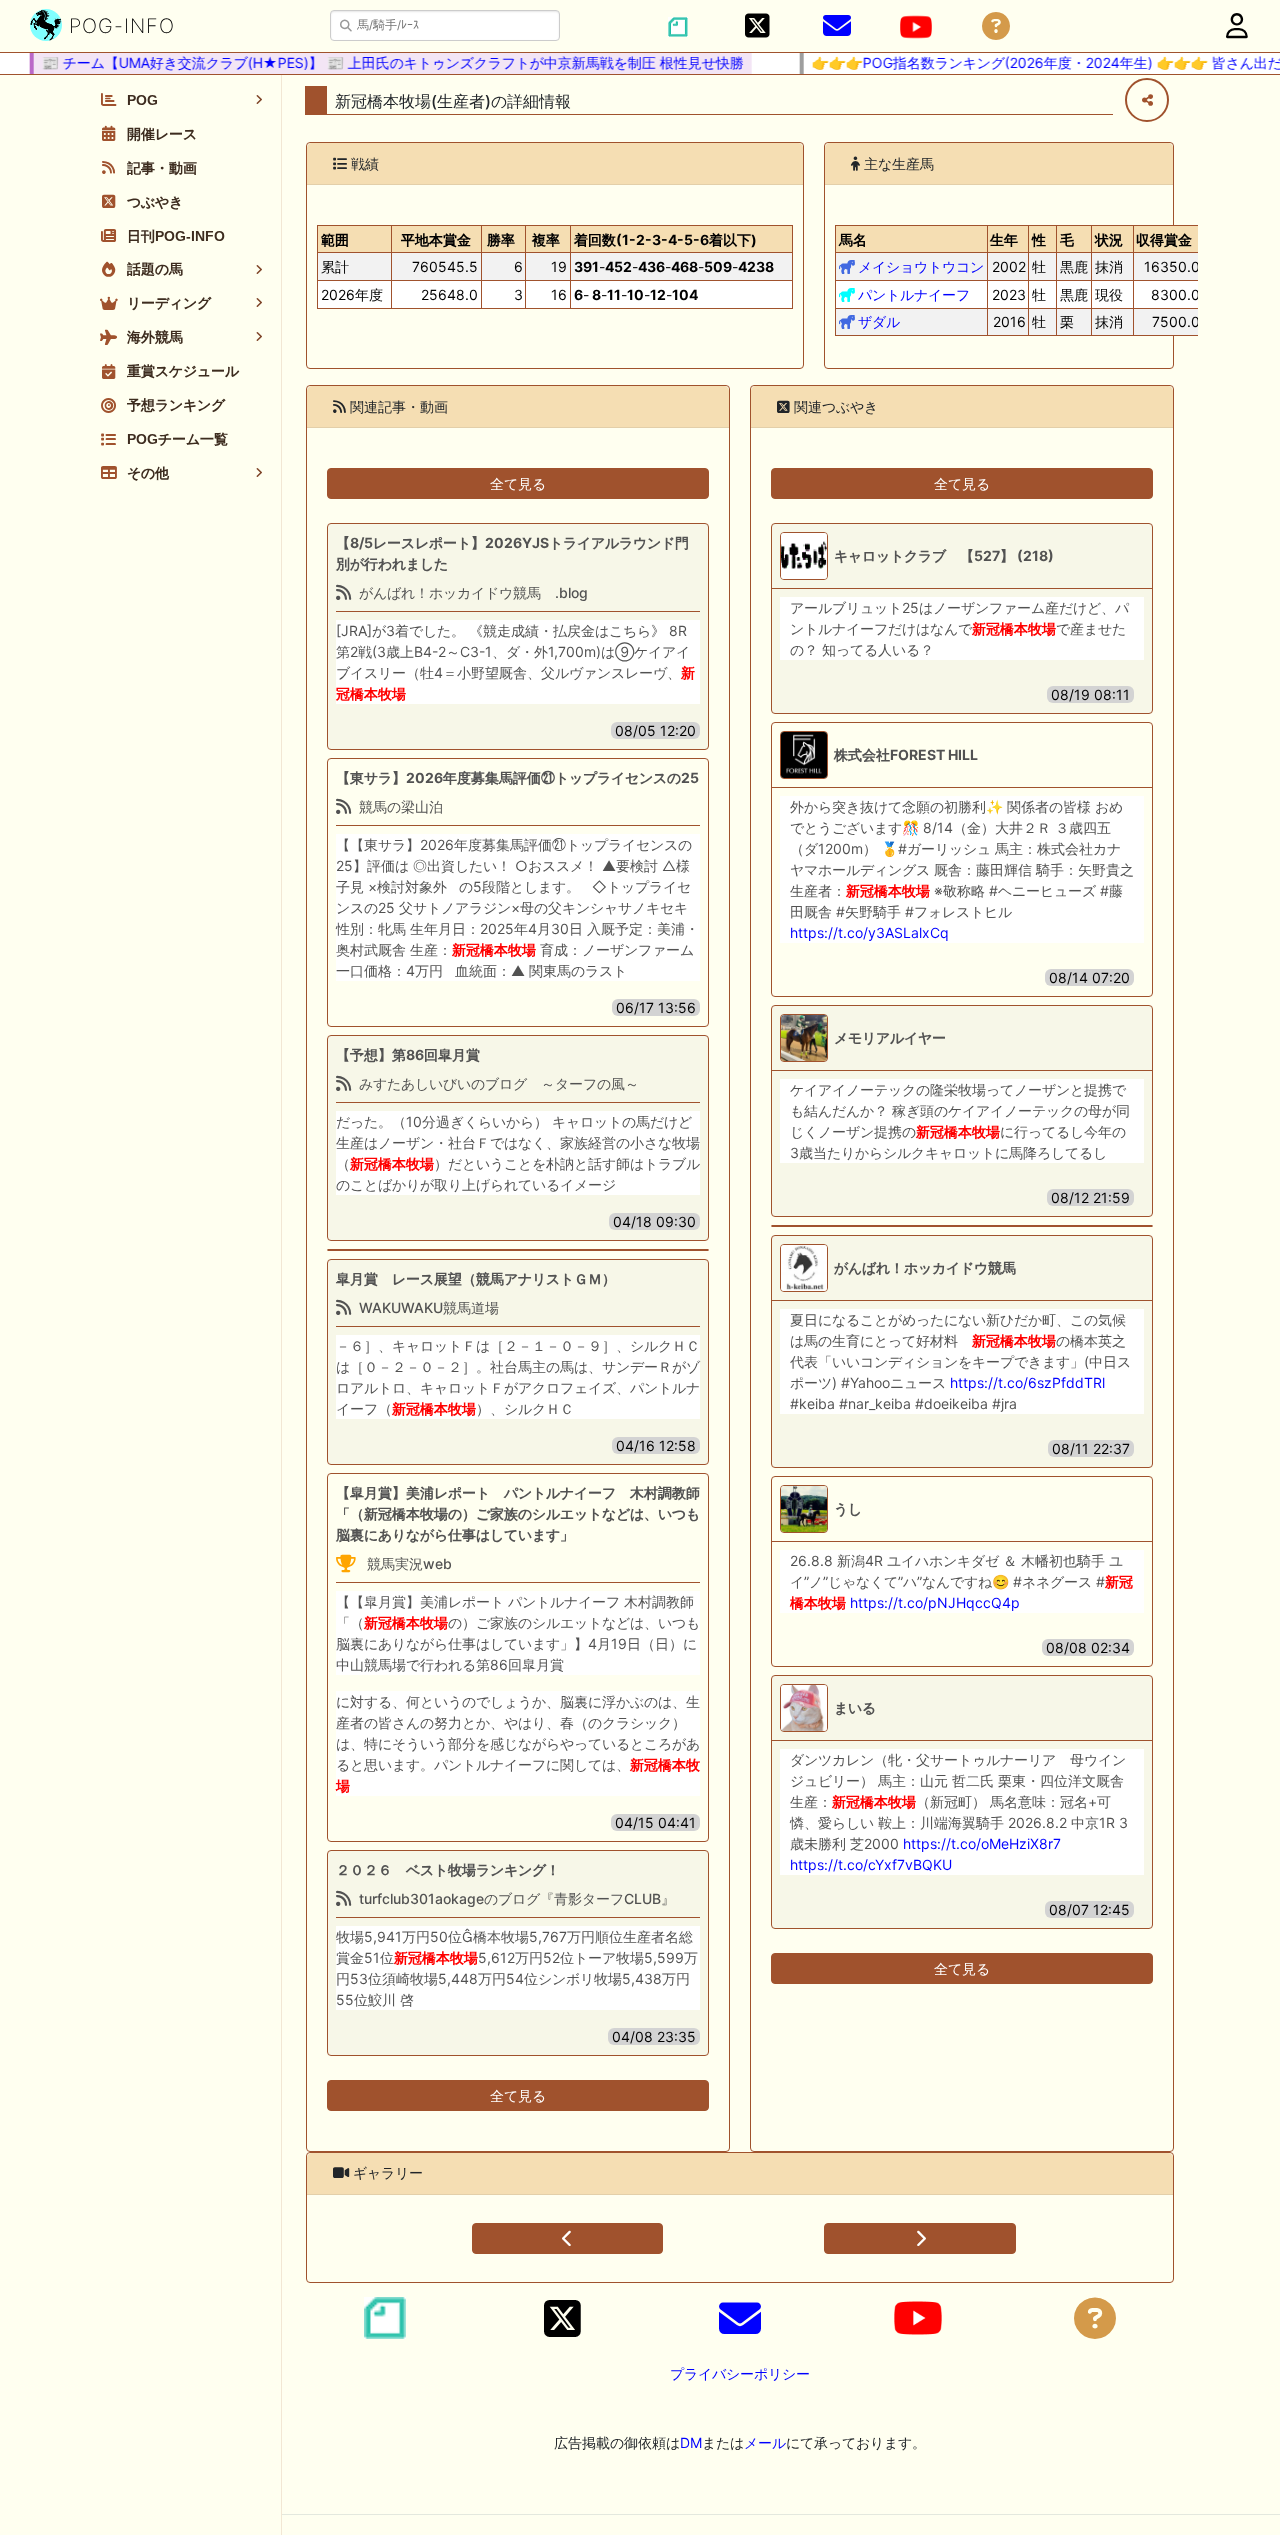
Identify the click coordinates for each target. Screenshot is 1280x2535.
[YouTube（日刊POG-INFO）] (916, 27)
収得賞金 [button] (1164, 239)
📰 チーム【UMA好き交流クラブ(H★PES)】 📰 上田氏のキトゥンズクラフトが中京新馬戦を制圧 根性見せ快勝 (368, 62)
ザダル (879, 321)
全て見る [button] (518, 483)
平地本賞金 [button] (436, 239)
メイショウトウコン (921, 266)
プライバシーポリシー (740, 2373)
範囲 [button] (335, 239)
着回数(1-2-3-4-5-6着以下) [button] (665, 239)
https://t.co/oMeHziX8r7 (982, 1843)
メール (765, 2442)
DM (691, 2442)
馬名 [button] (853, 239)
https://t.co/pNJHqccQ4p (935, 1602)
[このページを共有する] (1147, 100)
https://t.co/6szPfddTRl (1027, 1382)
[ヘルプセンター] (996, 26)
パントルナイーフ (914, 294)
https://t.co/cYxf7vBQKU (871, 1864)
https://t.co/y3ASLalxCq (869, 932)
